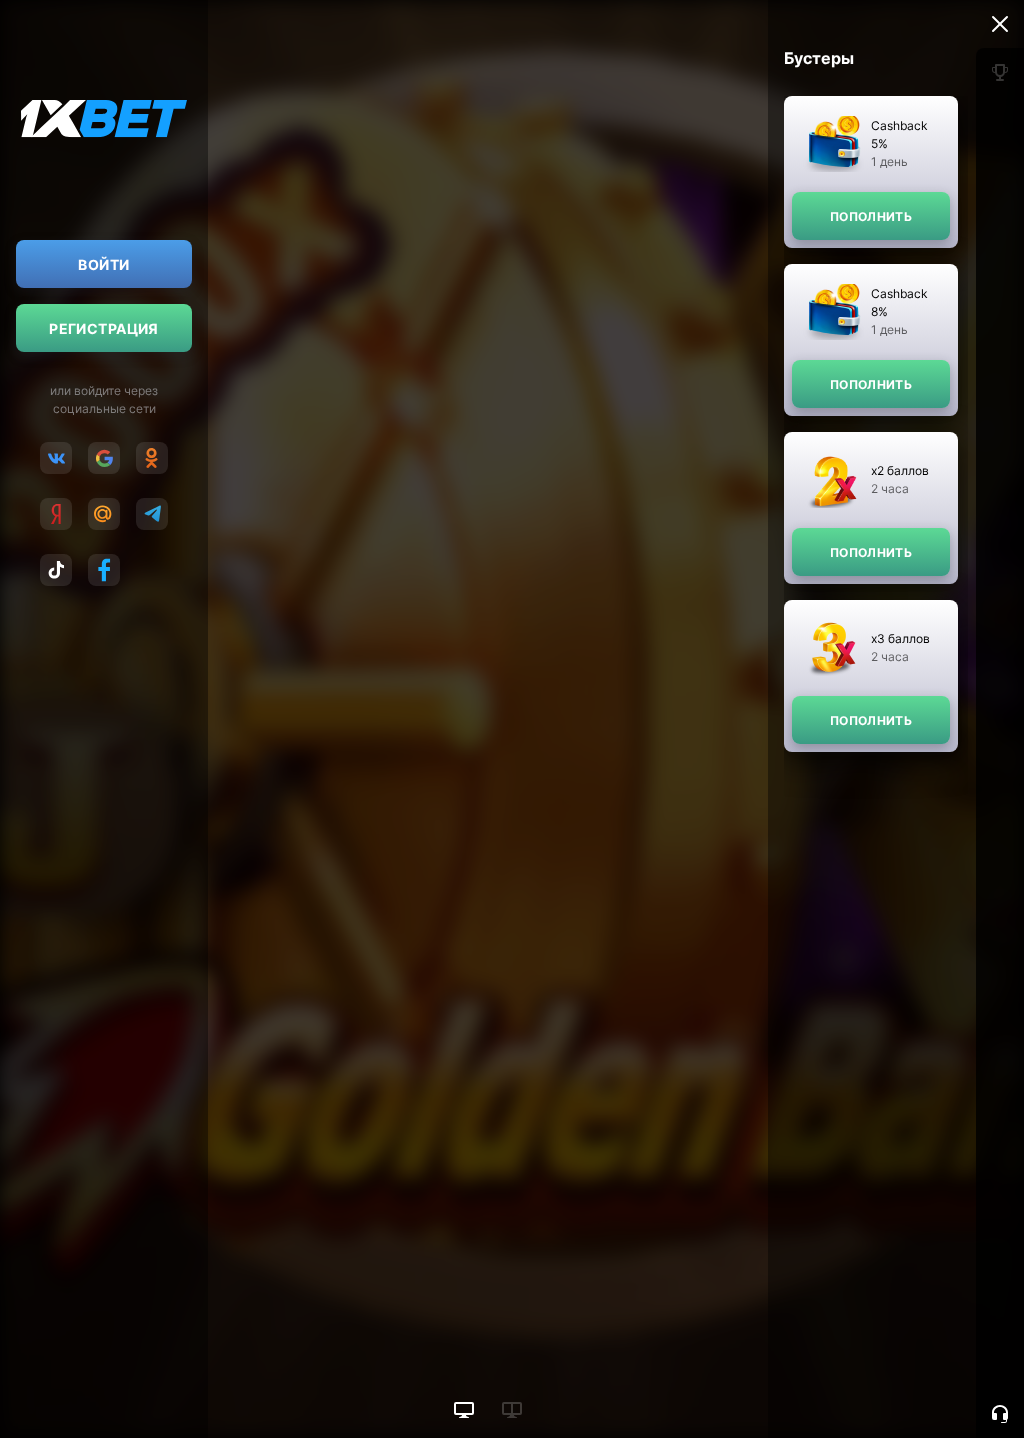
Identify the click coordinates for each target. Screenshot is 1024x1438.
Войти (103, 264)
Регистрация (104, 328)
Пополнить (871, 216)
